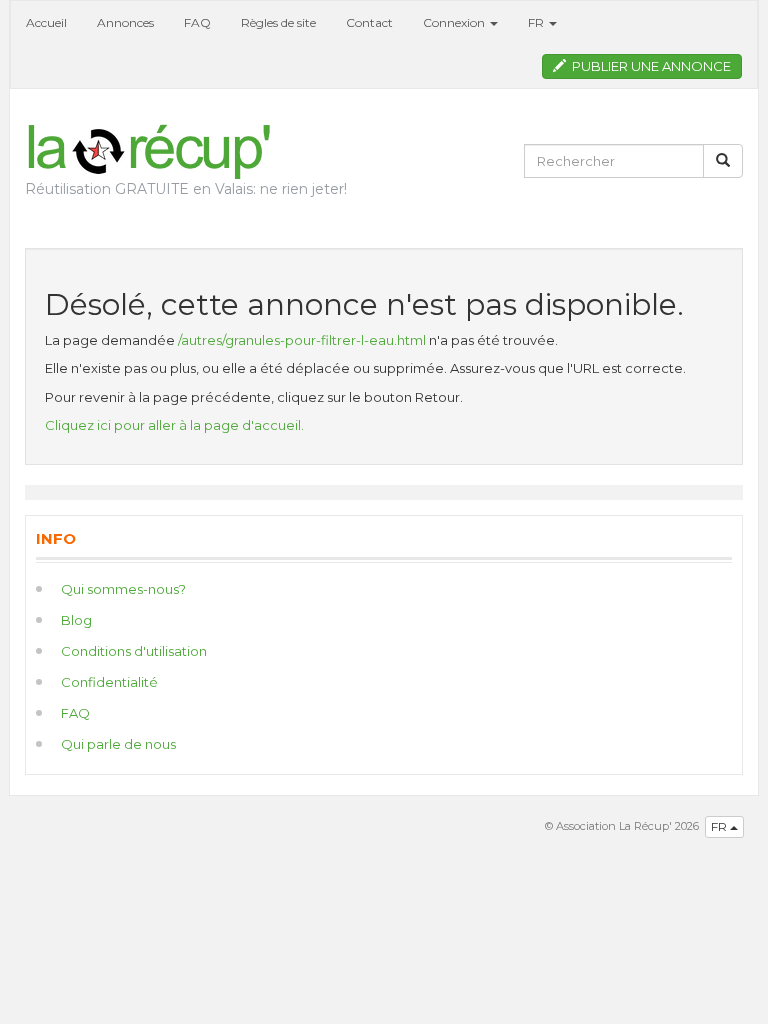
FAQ (197, 22)
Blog (76, 620)
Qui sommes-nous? (123, 589)
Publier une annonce (648, 66)
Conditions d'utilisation (134, 651)
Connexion (455, 22)
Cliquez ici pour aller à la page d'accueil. (174, 425)
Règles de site (278, 22)
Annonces (125, 22)
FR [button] (537, 22)
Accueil (46, 22)
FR (720, 826)
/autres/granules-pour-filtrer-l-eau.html (302, 340)
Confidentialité (109, 682)
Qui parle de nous (118, 744)
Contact (369, 22)
